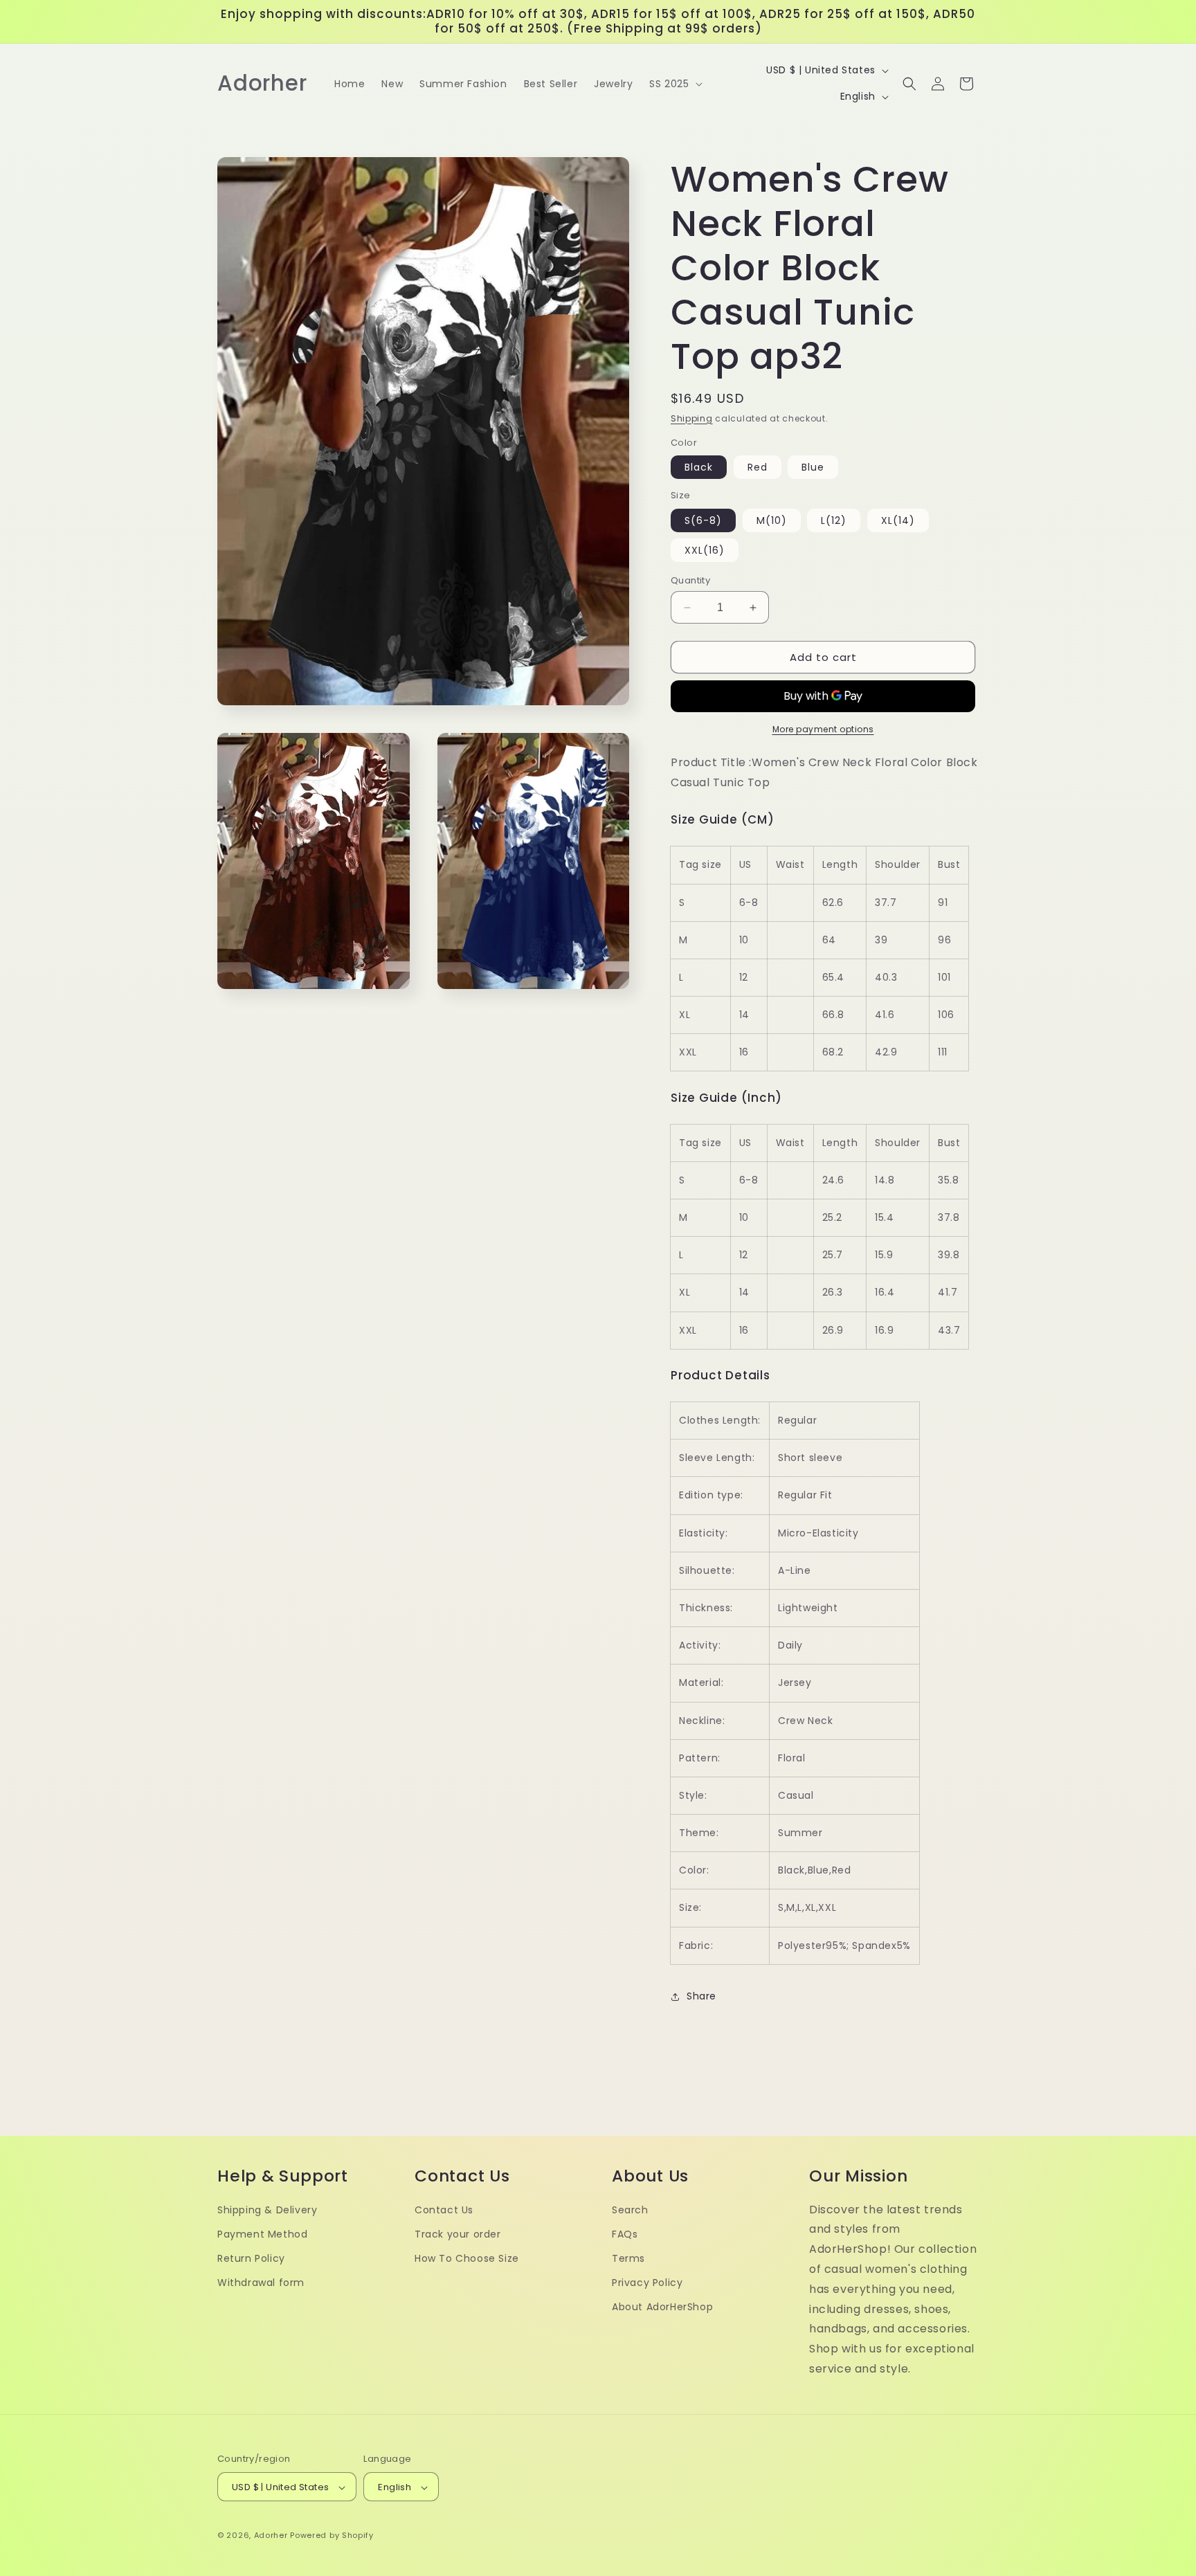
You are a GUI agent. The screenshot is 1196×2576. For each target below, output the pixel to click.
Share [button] (701, 1996)
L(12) (834, 520)
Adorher (271, 2536)
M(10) (772, 520)
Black (699, 467)
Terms (628, 2258)
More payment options (823, 729)
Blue (813, 467)
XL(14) (898, 520)
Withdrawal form (261, 2283)
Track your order (458, 2234)
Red (758, 467)
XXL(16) (705, 550)
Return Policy (251, 2258)
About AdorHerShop (662, 2307)
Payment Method (262, 2234)
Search (630, 2210)
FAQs (625, 2234)
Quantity (690, 580)
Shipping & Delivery (267, 2210)
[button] (674, 84)
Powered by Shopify (332, 2536)
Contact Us (444, 2210)
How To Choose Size (467, 2258)
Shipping (692, 418)
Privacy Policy (647, 2283)
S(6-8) (703, 520)
